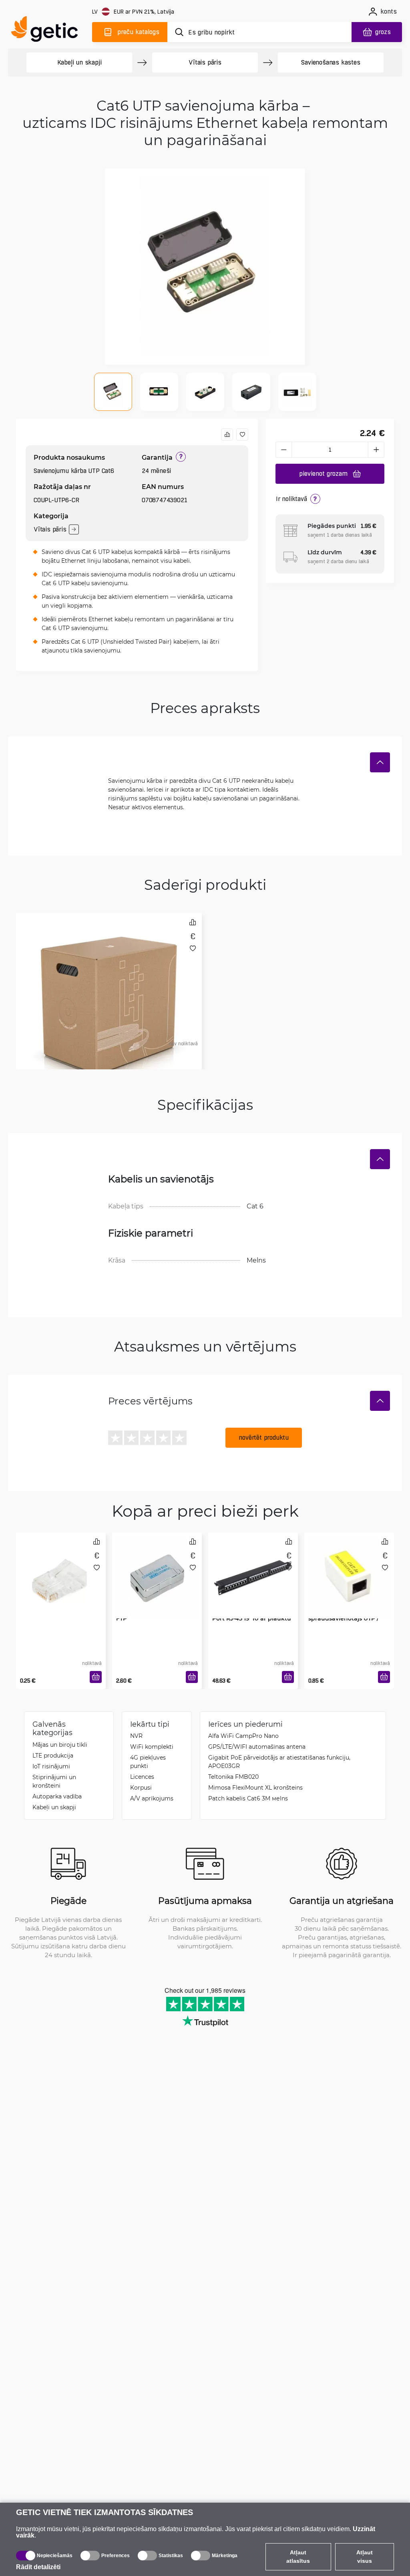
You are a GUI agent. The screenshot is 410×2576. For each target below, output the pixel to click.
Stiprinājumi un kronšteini (54, 1781)
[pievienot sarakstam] (242, 434)
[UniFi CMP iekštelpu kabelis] (109, 947)
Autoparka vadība (57, 1796)
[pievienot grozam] (96, 1677)
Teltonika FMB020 (233, 1777)
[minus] (283, 450)
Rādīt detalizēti (38, 2567)
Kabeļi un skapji (79, 62)
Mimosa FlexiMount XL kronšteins (255, 1787)
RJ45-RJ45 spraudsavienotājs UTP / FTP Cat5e (344, 1618)
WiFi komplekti (152, 1747)
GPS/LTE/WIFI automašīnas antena (257, 1747)
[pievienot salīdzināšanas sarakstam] (227, 434)
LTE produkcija (53, 1755)
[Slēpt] (380, 762)
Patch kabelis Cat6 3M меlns (248, 1798)
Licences (142, 1777)
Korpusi (141, 1787)
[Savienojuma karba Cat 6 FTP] (157, 1567)
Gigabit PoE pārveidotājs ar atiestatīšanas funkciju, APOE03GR (279, 1762)
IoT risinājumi (51, 1766)
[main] (48, 31)
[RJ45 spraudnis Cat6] (61, 1567)
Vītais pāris (205, 62)
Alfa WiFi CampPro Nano (243, 1736)
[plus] (376, 450)
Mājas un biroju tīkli (60, 1745)
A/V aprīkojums (152, 1798)
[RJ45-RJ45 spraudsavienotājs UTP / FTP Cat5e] (349, 1567)
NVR (136, 1736)
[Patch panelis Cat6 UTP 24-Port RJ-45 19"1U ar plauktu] (253, 1567)
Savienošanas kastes (331, 62)
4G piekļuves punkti (148, 1762)
